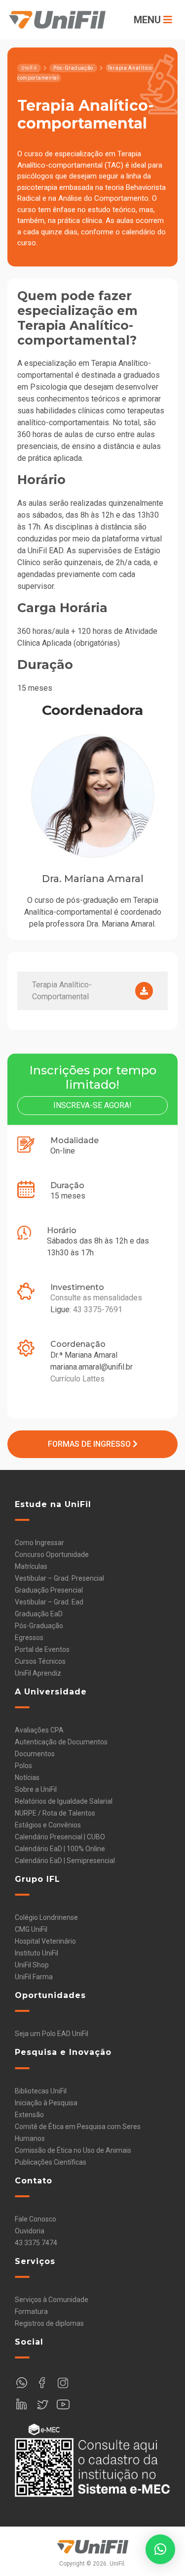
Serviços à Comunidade (52, 2300)
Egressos (29, 1638)
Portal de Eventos (42, 1649)
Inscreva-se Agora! (92, 1105)
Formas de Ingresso (90, 1444)
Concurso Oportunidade (52, 1554)
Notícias (27, 1777)
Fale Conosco (36, 2219)
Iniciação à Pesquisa (46, 2103)
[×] (160, 2549)
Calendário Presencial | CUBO (60, 1837)
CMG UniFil (31, 1929)
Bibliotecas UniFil (41, 2091)
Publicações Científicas (51, 2162)
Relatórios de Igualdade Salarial (64, 1801)
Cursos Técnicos (40, 1661)
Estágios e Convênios (48, 1825)
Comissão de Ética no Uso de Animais (73, 2150)
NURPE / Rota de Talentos (55, 1813)
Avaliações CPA (39, 1730)
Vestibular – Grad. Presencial (59, 1578)
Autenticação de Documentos (61, 1742)
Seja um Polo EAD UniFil (52, 2034)
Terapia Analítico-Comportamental (62, 991)
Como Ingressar (39, 1543)
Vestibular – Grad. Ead (49, 1602)
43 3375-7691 (98, 1310)
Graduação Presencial (49, 1590)
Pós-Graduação (39, 1626)
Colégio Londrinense (46, 1917)
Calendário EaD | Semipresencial (65, 1861)
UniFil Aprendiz (38, 1673)
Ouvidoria (30, 2231)
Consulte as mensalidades (96, 1298)
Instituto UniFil (37, 1953)
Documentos (35, 1754)
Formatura (31, 2311)
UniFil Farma (34, 1977)
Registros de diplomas (49, 2323)
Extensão (29, 2115)
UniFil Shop (32, 1965)
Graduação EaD (39, 1614)
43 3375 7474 (36, 2243)
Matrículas (31, 1566)
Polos (23, 1766)
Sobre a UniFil (36, 1789)
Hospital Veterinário (45, 1941)
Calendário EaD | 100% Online (60, 1849)
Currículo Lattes (77, 1379)
